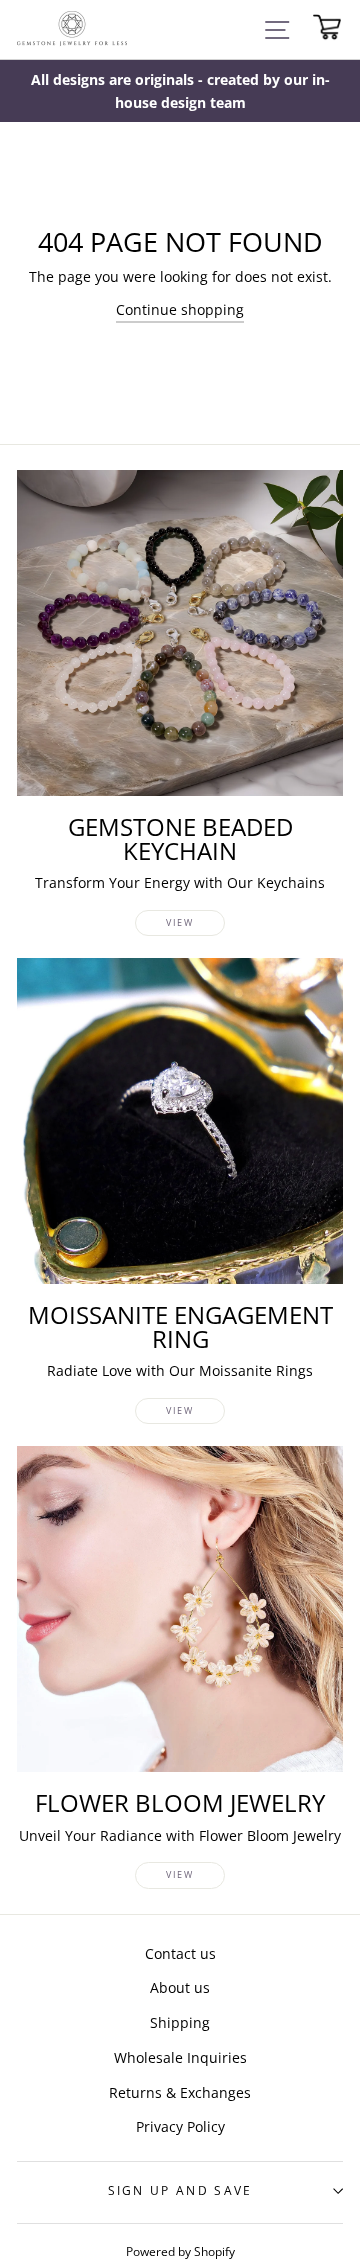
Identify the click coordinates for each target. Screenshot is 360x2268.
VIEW (180, 922)
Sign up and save (180, 2190)
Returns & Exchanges (180, 2092)
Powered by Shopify (180, 2251)
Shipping (180, 2022)
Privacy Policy (180, 2126)
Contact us (180, 1953)
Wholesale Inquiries (180, 2057)
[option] (180, 91)
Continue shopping (180, 309)
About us (180, 1987)
